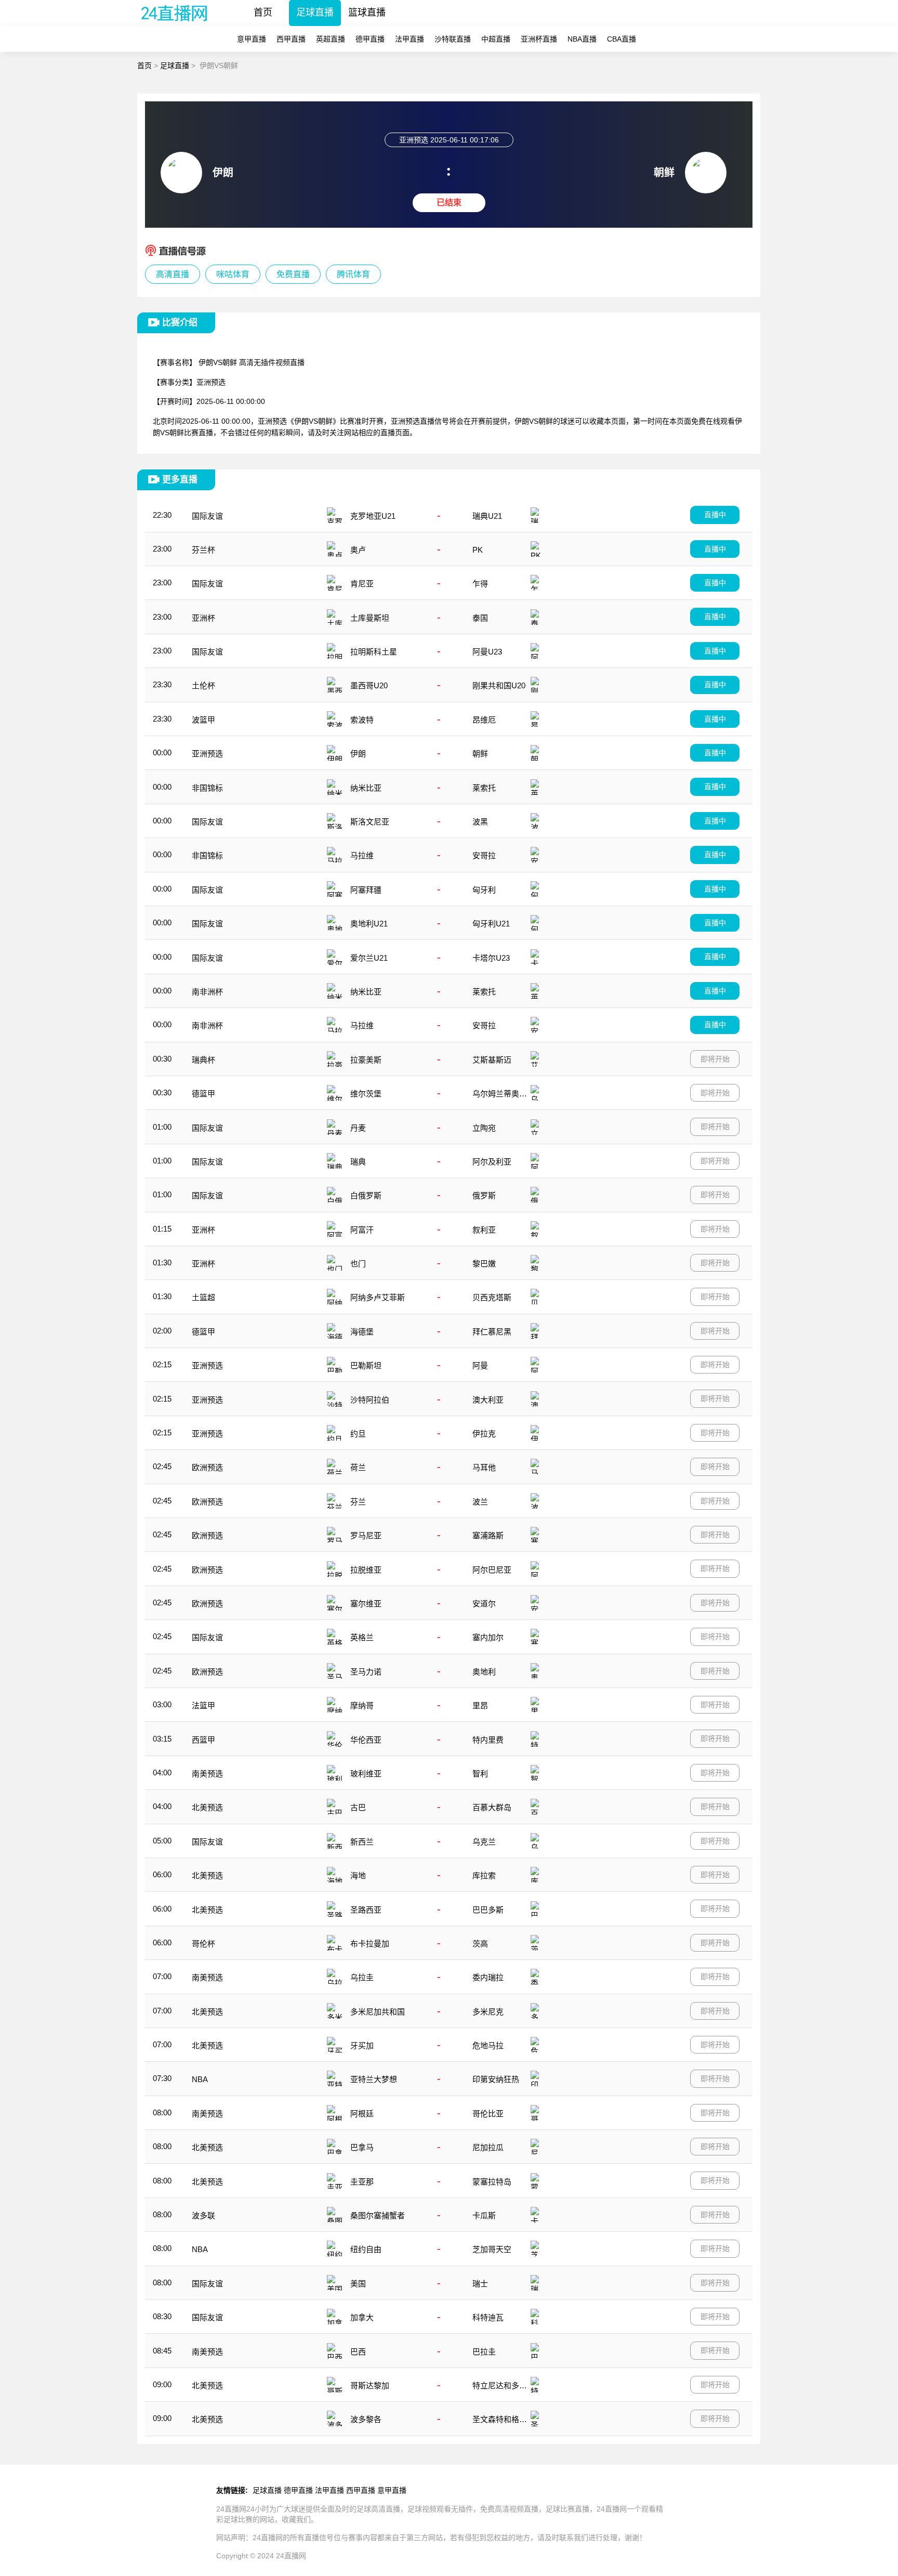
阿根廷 (362, 2114)
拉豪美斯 (366, 1060)
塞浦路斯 (488, 1535)
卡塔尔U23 (491, 958)
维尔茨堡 (366, 1094)
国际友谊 (207, 516)
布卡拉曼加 (370, 1944)
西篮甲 (203, 1740)
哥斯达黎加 (370, 2385)
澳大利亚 (488, 1400)
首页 (263, 12)
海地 (358, 1875)
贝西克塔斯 (492, 1297)
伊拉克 (484, 1434)
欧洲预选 (207, 1467)
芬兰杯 (203, 550)
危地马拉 (488, 2045)
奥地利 (484, 1672)
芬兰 (358, 1502)
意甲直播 (252, 39)
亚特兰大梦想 (374, 2079)
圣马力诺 (366, 1672)
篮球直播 (367, 12)
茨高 (480, 1944)
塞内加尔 (488, 1637)
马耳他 (484, 1467)
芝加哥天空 (492, 2249)
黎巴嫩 (484, 1264)
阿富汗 (362, 1230)
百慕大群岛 (492, 1807)
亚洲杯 (203, 618)
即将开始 (715, 1059)
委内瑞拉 (488, 1977)
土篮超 (203, 1297)
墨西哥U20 (369, 685)
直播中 (715, 515)
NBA (200, 2079)
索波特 (362, 720)
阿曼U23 (487, 652)
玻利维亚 (366, 1774)
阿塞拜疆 (366, 890)
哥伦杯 (203, 1944)
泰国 (480, 618)
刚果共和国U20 (499, 685)
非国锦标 (207, 788)
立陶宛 (484, 1128)
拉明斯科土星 (374, 652)
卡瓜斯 (484, 2215)
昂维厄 (484, 720)
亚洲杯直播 (539, 39)
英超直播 (331, 39)
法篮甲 (203, 1705)
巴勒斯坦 (366, 1365)
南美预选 (207, 1774)
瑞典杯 (203, 1060)
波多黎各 (366, 2419)
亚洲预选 (207, 754)
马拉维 (362, 855)
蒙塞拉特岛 (492, 2182)
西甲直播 (291, 39)
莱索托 (484, 788)
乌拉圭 (362, 1977)
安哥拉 (484, 855)
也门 (358, 1264)
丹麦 (358, 1128)
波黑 (480, 822)
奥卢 (358, 550)
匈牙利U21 (491, 924)
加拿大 (362, 2317)
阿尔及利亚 (492, 1162)
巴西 (358, 2352)
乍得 (480, 584)
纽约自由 (366, 2249)
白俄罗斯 (366, 1195)
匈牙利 (484, 890)
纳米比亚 (366, 788)
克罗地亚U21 (373, 516)
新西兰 (362, 1842)
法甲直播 (410, 39)
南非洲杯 (207, 992)
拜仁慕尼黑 (492, 1332)
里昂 (480, 1705)
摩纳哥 (362, 1705)
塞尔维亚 (366, 1604)
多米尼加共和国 (378, 2012)
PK (478, 550)
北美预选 (207, 1807)
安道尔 (484, 1604)
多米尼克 (488, 2012)
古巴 (358, 1807)
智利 (480, 1774)
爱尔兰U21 (369, 958)
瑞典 (358, 1162)
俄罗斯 (484, 1195)
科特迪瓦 (488, 2317)
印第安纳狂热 (496, 2079)
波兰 (480, 1502)
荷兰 (358, 1467)
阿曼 (480, 1365)
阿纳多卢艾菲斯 (378, 1297)
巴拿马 (362, 2147)
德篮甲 (203, 1094)
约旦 (358, 1434)
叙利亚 (484, 1230)
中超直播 (496, 39)
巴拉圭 (484, 2352)
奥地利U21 (369, 924)
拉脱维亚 (366, 1570)
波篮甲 (203, 720)
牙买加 (362, 2045)
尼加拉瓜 (488, 2147)
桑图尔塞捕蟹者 (378, 2215)
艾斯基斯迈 (492, 1060)
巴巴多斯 (488, 1910)
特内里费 (488, 1740)
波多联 (203, 2215)
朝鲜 (480, 754)
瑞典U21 (487, 516)
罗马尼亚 (366, 1535)
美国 (358, 2284)
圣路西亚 (366, 1910)
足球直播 (315, 12)
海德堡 (362, 1332)
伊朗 (358, 754)
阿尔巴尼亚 (492, 1570)
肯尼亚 (362, 584)
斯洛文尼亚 (370, 822)
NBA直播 (582, 39)
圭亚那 (362, 2182)
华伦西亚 (366, 1740)
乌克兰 (484, 1842)
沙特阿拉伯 (370, 1400)
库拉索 (484, 1875)
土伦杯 (203, 685)
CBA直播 (622, 39)
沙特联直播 (453, 39)
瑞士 (480, 2284)
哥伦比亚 (488, 2114)
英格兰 (362, 1637)
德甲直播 (370, 39)
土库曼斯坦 (370, 618)
